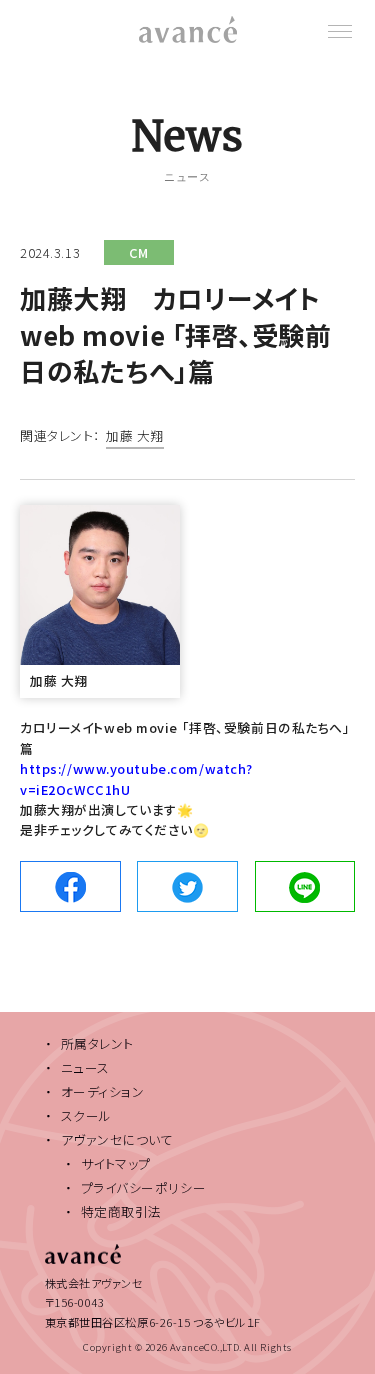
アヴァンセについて (117, 1139)
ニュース (85, 1067)
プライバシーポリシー (144, 1187)
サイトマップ (116, 1163)
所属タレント (97, 1043)
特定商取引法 (121, 1211)
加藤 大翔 (135, 437)
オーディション (103, 1091)
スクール (86, 1115)
